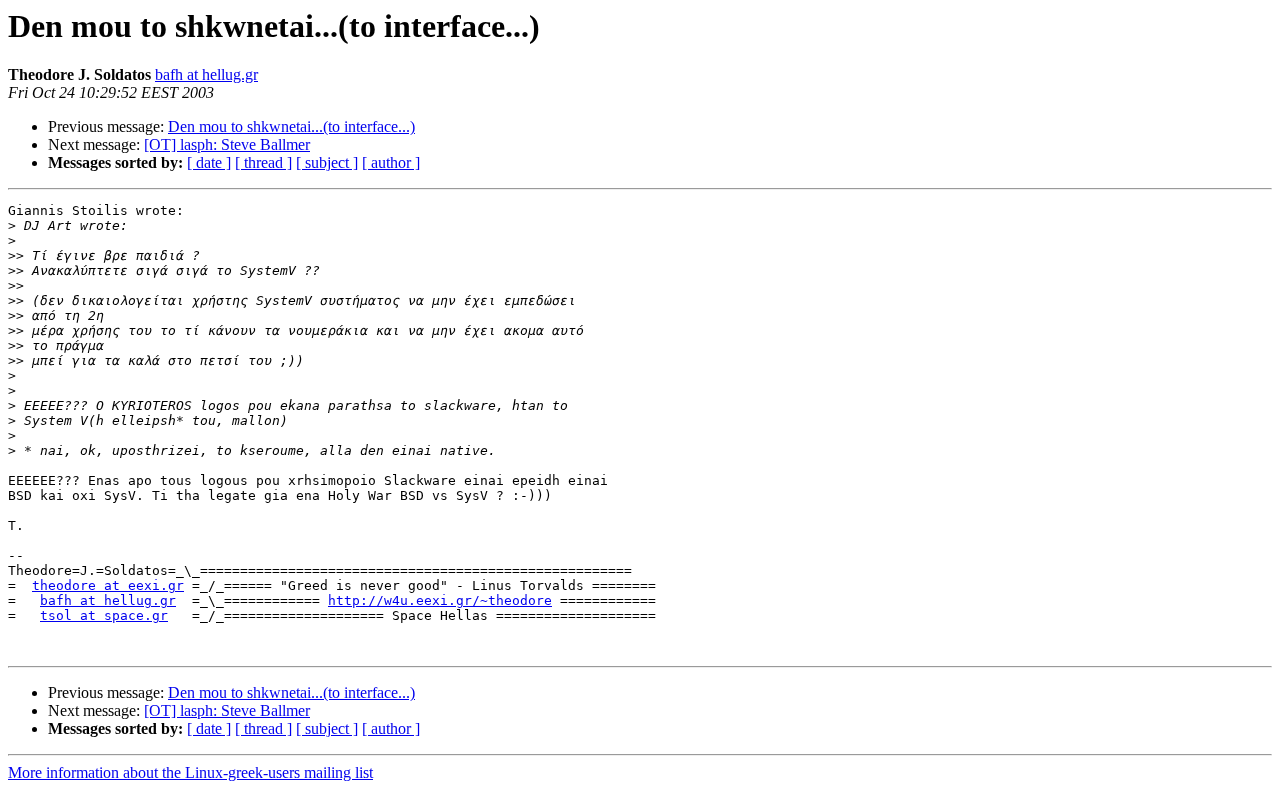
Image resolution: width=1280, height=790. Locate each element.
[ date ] (209, 162)
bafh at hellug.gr (206, 74)
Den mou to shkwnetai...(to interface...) (291, 126)
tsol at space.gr (104, 615)
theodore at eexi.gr (108, 585)
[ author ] (391, 162)
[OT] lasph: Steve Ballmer (227, 144)
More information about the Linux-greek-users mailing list (190, 772)
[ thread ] (263, 162)
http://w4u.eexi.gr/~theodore (440, 600)
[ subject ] (327, 162)
